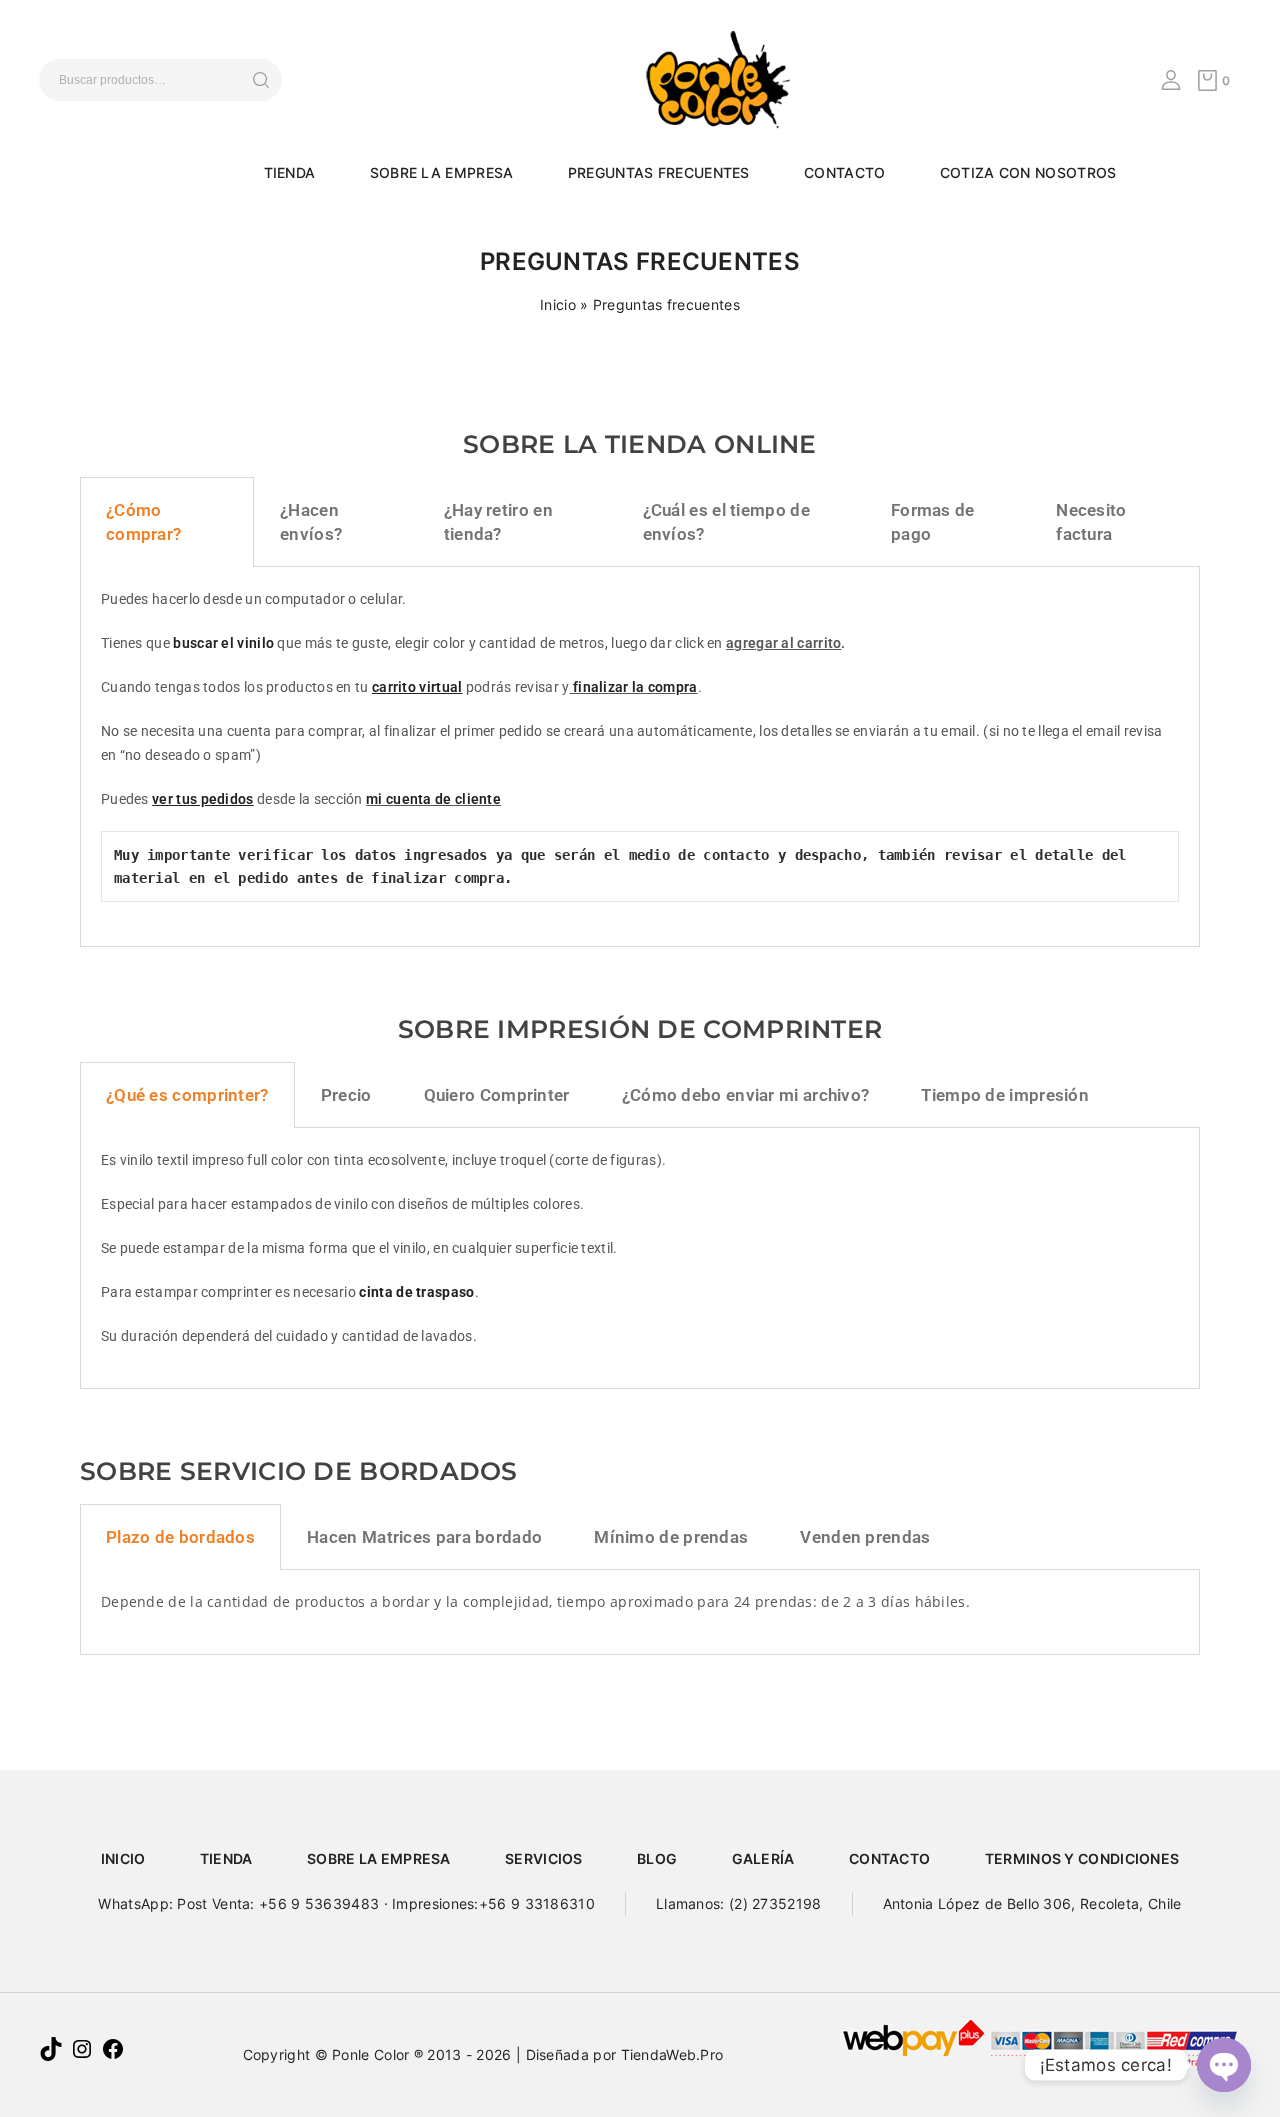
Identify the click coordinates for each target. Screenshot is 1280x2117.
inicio (123, 1858)
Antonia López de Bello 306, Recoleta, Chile (1032, 1903)
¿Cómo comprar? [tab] (143, 522)
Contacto (844, 172)
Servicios (544, 1858)
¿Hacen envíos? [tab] (311, 522)
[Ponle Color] (705, 77)
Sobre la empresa (442, 172)
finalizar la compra (635, 687)
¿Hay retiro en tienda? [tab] (498, 522)
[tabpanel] (640, 757)
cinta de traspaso (416, 1292)
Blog (657, 1858)
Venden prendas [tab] (865, 1537)
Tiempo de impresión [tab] (1005, 1095)
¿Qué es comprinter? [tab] (187, 1095)
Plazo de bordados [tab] (180, 1537)
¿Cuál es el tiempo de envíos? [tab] (726, 522)
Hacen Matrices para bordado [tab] (424, 1537)
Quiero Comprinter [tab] (497, 1095)
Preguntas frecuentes (659, 172)
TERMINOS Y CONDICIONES (1082, 1858)
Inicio (558, 304)
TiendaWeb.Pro (672, 2054)
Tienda (290, 172)
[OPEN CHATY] (1224, 2065)
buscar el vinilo (225, 643)
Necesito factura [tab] (1091, 522)
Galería (763, 1858)
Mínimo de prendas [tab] (671, 1537)
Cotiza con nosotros (1028, 172)
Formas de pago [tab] (933, 522)
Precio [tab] (346, 1095)
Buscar (260, 80)
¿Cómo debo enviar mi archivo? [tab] (746, 1095)
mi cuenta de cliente (433, 799)
